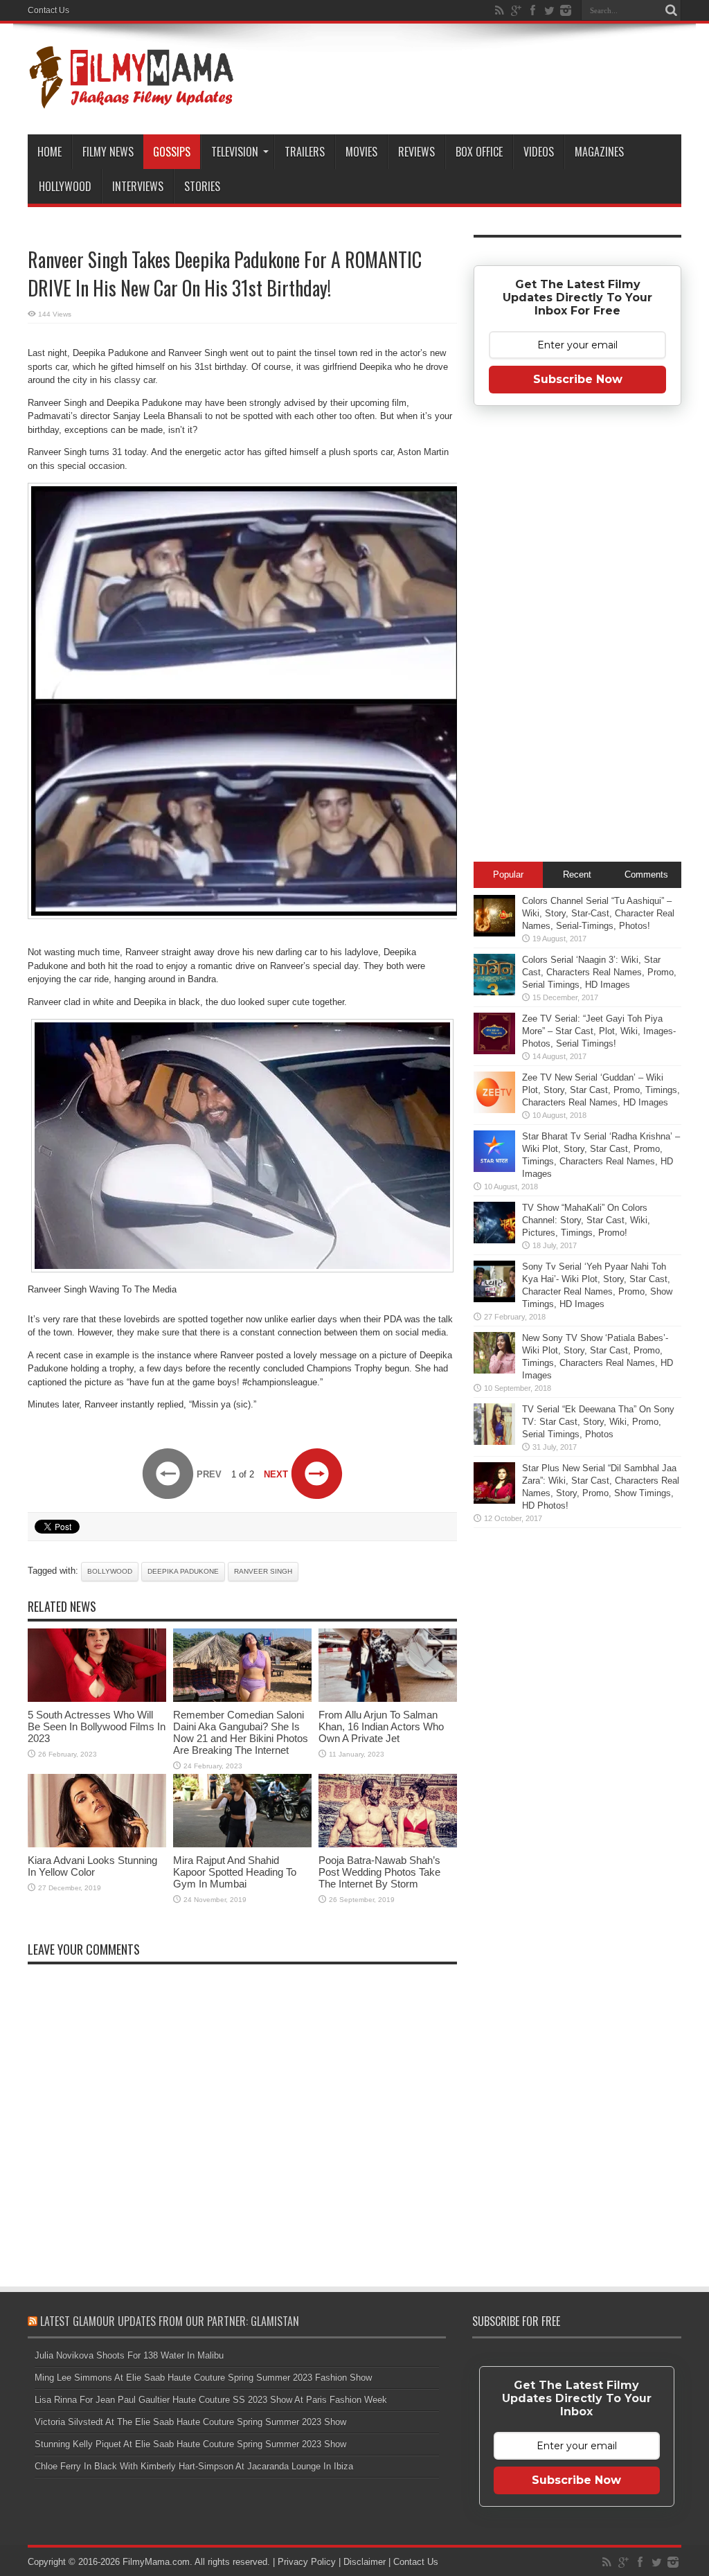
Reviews (416, 152)
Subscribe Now (578, 379)
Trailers (305, 152)
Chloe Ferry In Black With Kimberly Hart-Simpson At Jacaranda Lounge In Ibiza (194, 2466)
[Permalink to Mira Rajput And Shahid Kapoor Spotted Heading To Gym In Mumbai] (242, 1844)
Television (235, 152)
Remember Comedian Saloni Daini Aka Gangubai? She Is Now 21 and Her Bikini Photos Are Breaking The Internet (241, 1732)
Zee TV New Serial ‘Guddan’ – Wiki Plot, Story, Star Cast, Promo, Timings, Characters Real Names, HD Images (601, 1090)
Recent (577, 874)
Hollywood (65, 186)
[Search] (671, 10)
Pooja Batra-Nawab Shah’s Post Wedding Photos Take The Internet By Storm (379, 1872)
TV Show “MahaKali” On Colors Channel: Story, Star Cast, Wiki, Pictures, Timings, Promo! (586, 1220)
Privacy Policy (307, 2562)
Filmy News (108, 152)
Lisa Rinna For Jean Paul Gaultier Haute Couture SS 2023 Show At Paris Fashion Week (211, 2400)
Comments (646, 874)
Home (50, 152)
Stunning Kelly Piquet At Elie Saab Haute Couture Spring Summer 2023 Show (190, 2444)
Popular (508, 874)
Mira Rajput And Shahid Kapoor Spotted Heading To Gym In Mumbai (235, 1872)
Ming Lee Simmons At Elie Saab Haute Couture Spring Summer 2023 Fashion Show (203, 2378)
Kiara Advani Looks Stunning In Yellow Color (92, 1866)
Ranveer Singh (263, 1571)
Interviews (138, 186)
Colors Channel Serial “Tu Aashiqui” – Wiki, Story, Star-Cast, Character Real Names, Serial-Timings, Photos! (598, 913)
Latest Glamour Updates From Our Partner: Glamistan (170, 2321)
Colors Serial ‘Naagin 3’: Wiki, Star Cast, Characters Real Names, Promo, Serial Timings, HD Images (599, 972)
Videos (539, 152)
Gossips (172, 152)
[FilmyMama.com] (132, 100)
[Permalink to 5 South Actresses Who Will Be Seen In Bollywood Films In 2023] (97, 1699)
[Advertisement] (577, 638)
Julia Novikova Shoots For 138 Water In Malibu (129, 2355)
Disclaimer (365, 2562)
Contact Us (48, 10)
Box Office (479, 152)
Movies (361, 152)
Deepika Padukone (183, 1571)
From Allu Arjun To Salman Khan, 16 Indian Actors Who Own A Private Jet (381, 1726)
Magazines (599, 152)
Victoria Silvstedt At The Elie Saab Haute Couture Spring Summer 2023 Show (190, 2422)
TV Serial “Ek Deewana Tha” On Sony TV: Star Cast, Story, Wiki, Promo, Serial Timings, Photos (598, 1422)
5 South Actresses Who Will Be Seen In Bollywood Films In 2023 (97, 1726)
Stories (202, 186)
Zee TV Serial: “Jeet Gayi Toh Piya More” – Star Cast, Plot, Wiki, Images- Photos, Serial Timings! (599, 1031)
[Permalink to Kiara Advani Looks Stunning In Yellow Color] (97, 1844)
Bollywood (110, 1571)
